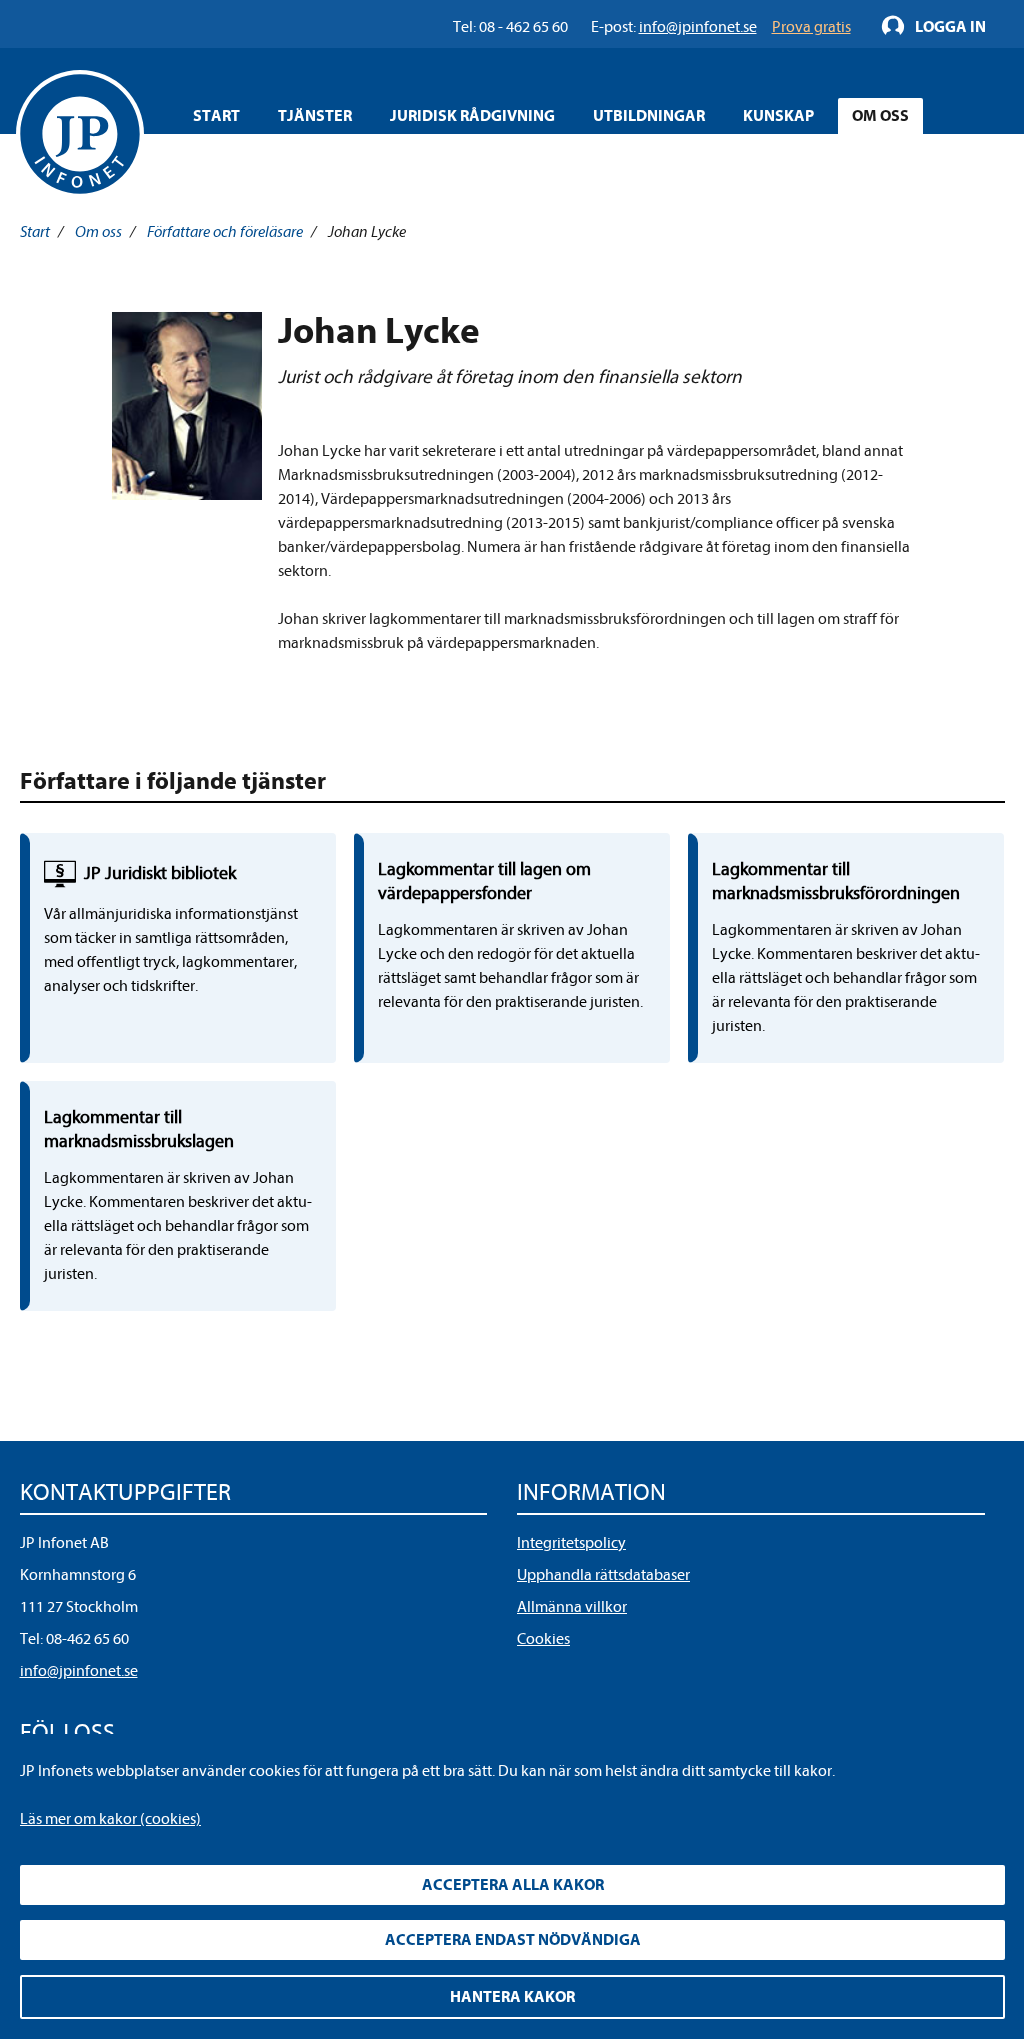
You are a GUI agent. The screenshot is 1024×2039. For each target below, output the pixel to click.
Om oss (880, 116)
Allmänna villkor (572, 1607)
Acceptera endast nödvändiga (513, 1940)
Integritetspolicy (571, 1543)
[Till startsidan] (80, 134)
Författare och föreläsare (225, 232)
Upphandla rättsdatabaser (603, 1575)
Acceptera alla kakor (513, 1885)
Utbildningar (649, 116)
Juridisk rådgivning (472, 116)
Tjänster (315, 116)
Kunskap (778, 116)
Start (216, 116)
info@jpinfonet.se (79, 1671)
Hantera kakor (512, 1997)
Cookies (543, 1639)
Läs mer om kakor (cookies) (110, 1819)
